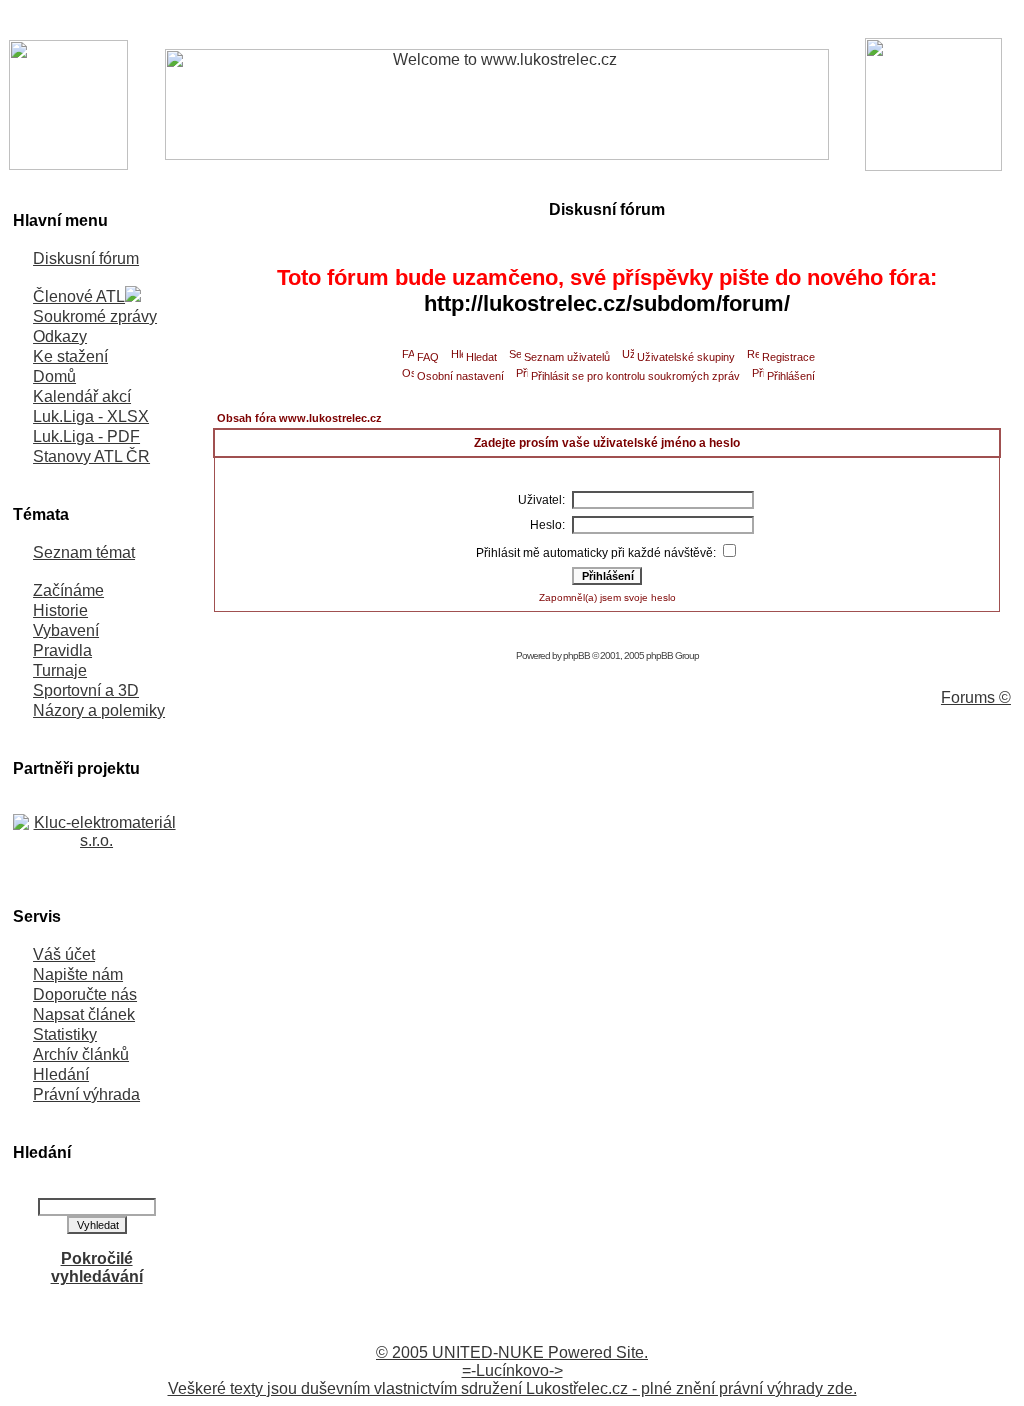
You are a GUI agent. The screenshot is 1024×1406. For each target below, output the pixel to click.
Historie (60, 610)
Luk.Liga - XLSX (91, 416)
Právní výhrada (86, 1094)
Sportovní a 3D (86, 690)
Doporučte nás (85, 994)
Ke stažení (70, 356)
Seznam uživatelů (567, 357)
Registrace (788, 357)
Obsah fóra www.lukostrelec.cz (299, 418)
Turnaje (60, 670)
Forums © (976, 697)
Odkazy (60, 336)
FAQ (428, 357)
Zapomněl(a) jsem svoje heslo (607, 597)
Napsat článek (84, 1014)
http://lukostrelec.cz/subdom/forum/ (607, 303)
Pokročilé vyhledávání (97, 1267)
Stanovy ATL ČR (91, 456)
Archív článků (81, 1054)
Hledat (481, 357)
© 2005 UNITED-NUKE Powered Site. (512, 1352)
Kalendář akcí (82, 396)
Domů (54, 376)
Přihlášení (791, 376)
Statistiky (65, 1034)
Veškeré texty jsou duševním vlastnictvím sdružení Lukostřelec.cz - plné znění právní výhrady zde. (512, 1388)
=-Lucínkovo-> (512, 1370)
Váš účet (64, 954)
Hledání (61, 1074)
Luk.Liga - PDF (86, 436)
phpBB (576, 655)
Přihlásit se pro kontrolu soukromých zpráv (635, 376)
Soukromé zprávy (95, 316)
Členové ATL (79, 296)
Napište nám (78, 974)
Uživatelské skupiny (686, 357)
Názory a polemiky (99, 710)
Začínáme (68, 590)
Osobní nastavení (460, 376)
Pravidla (62, 650)
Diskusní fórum (86, 258)
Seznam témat (84, 552)
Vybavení (66, 630)
